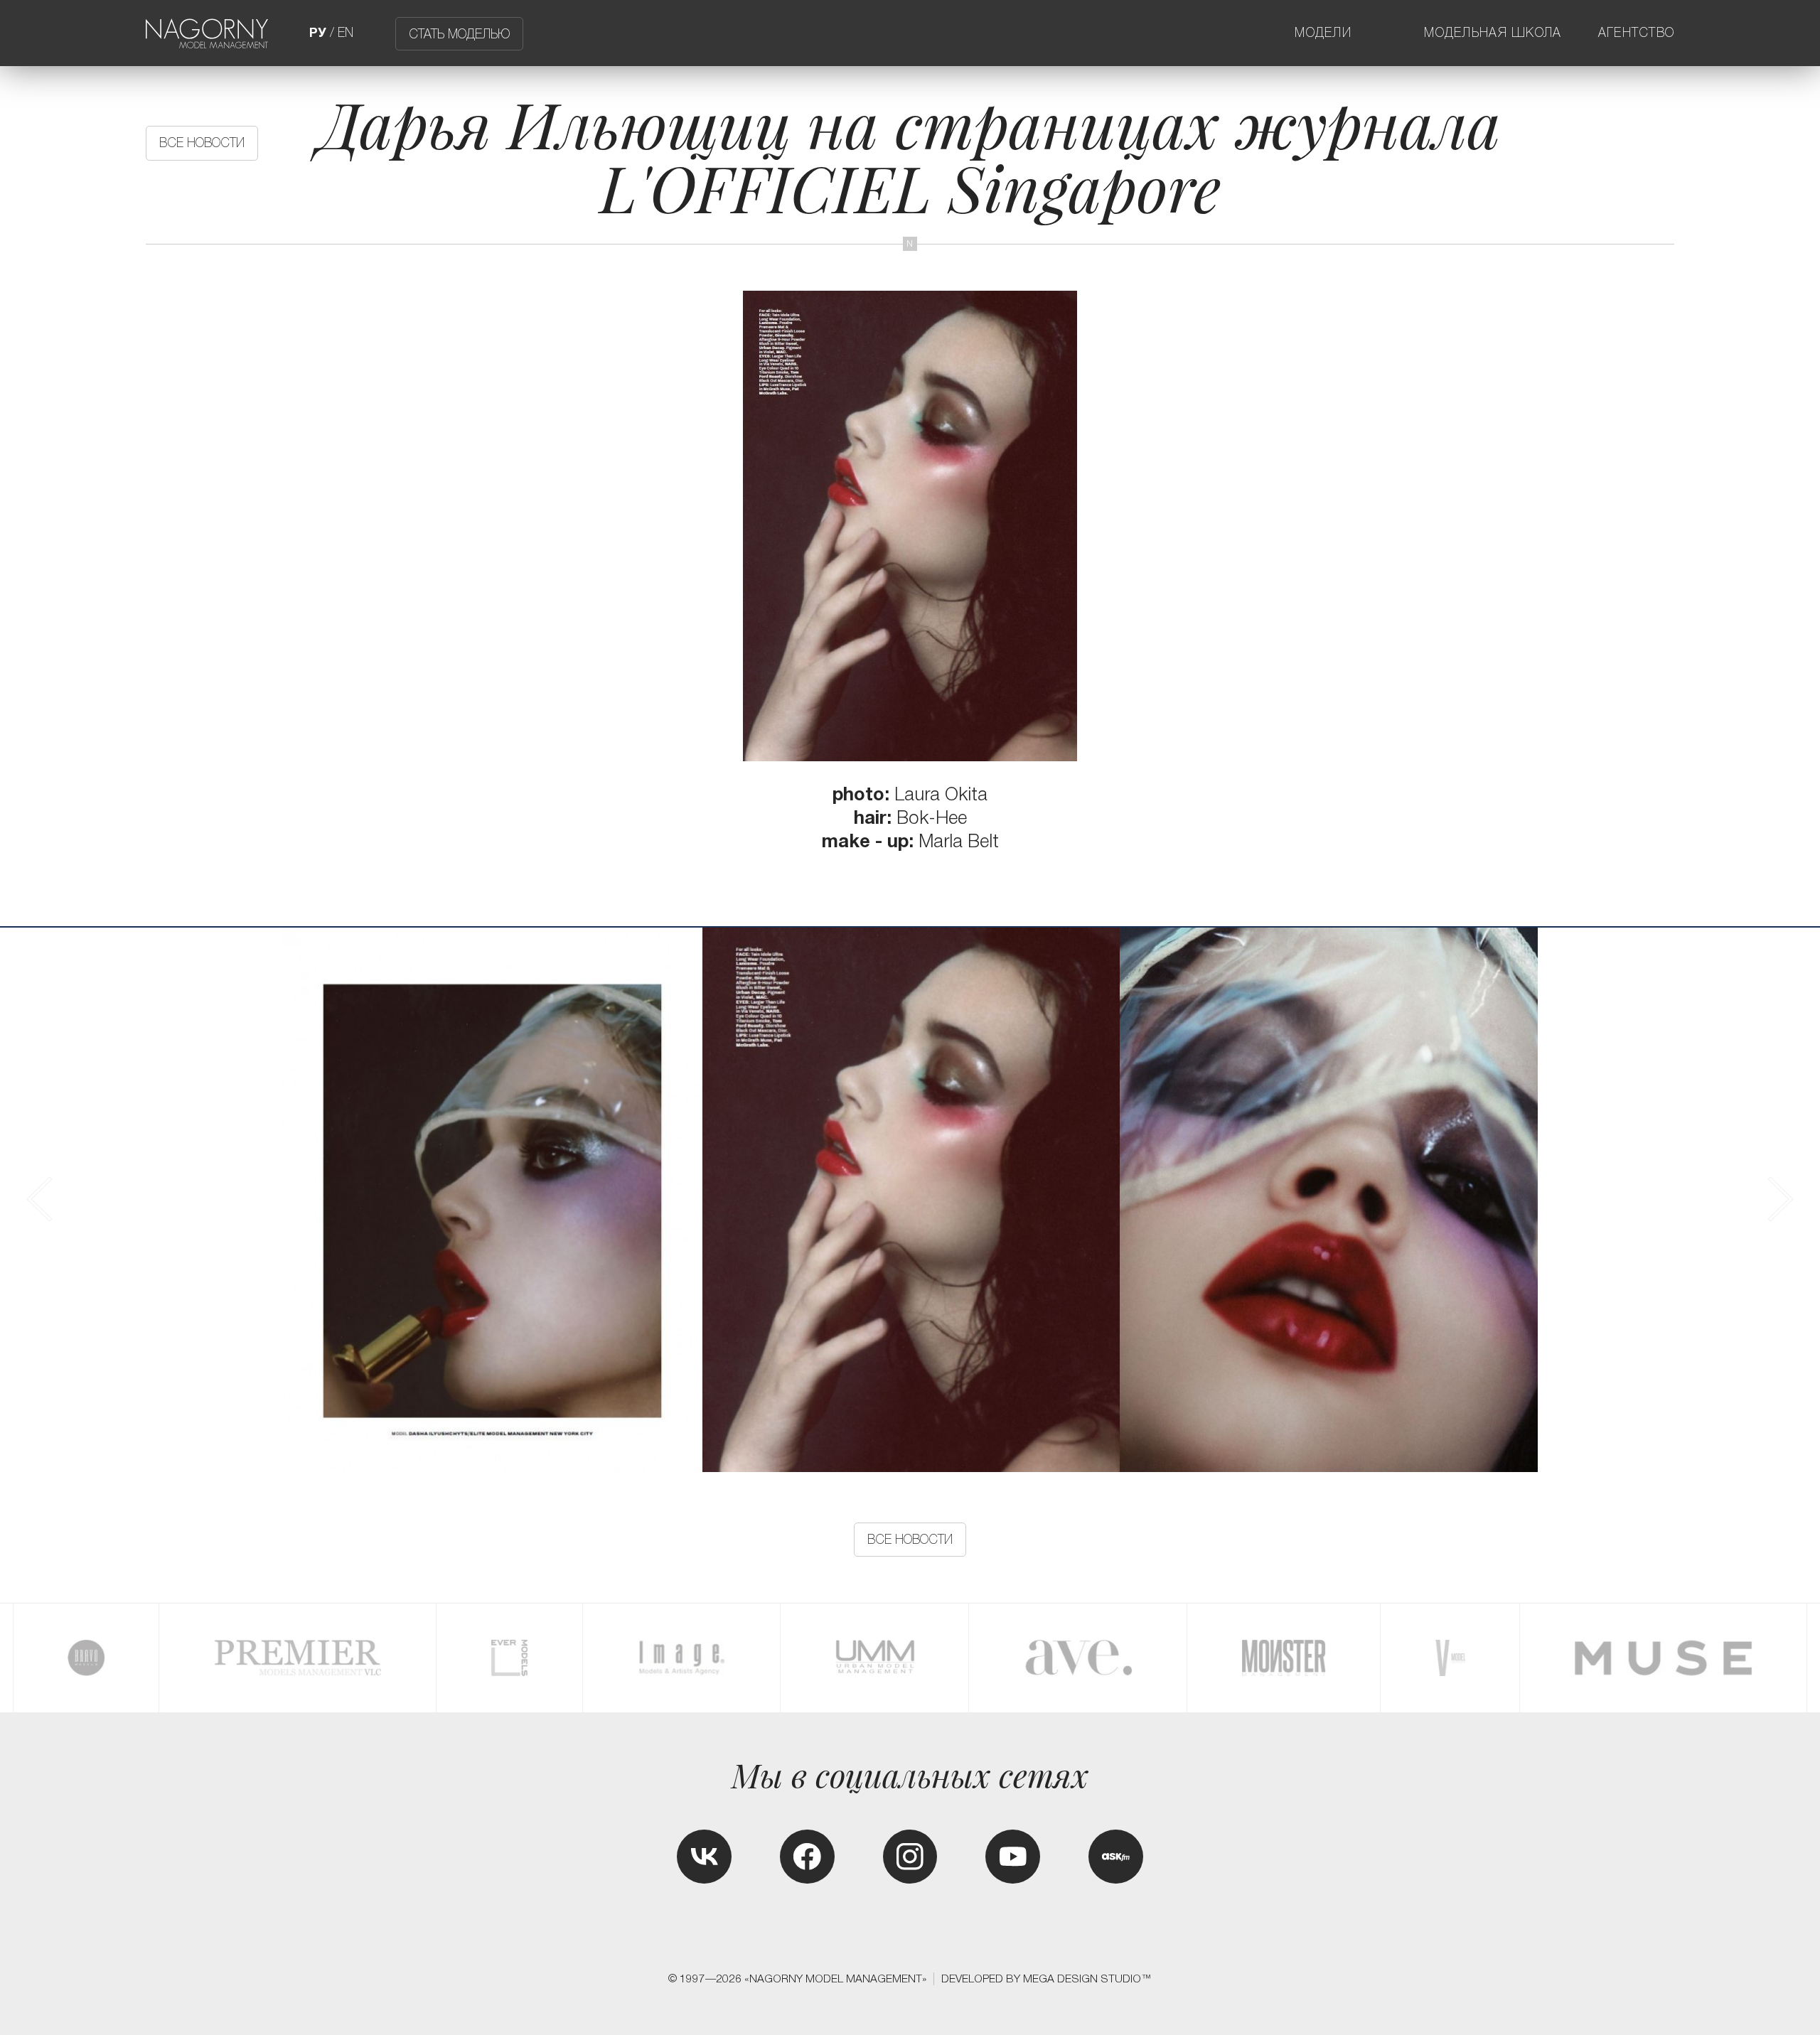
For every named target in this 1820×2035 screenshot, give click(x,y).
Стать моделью (459, 33)
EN (346, 33)
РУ (318, 33)
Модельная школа (1493, 33)
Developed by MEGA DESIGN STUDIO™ (1046, 1978)
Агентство (1637, 33)
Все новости (202, 143)
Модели (1323, 33)
